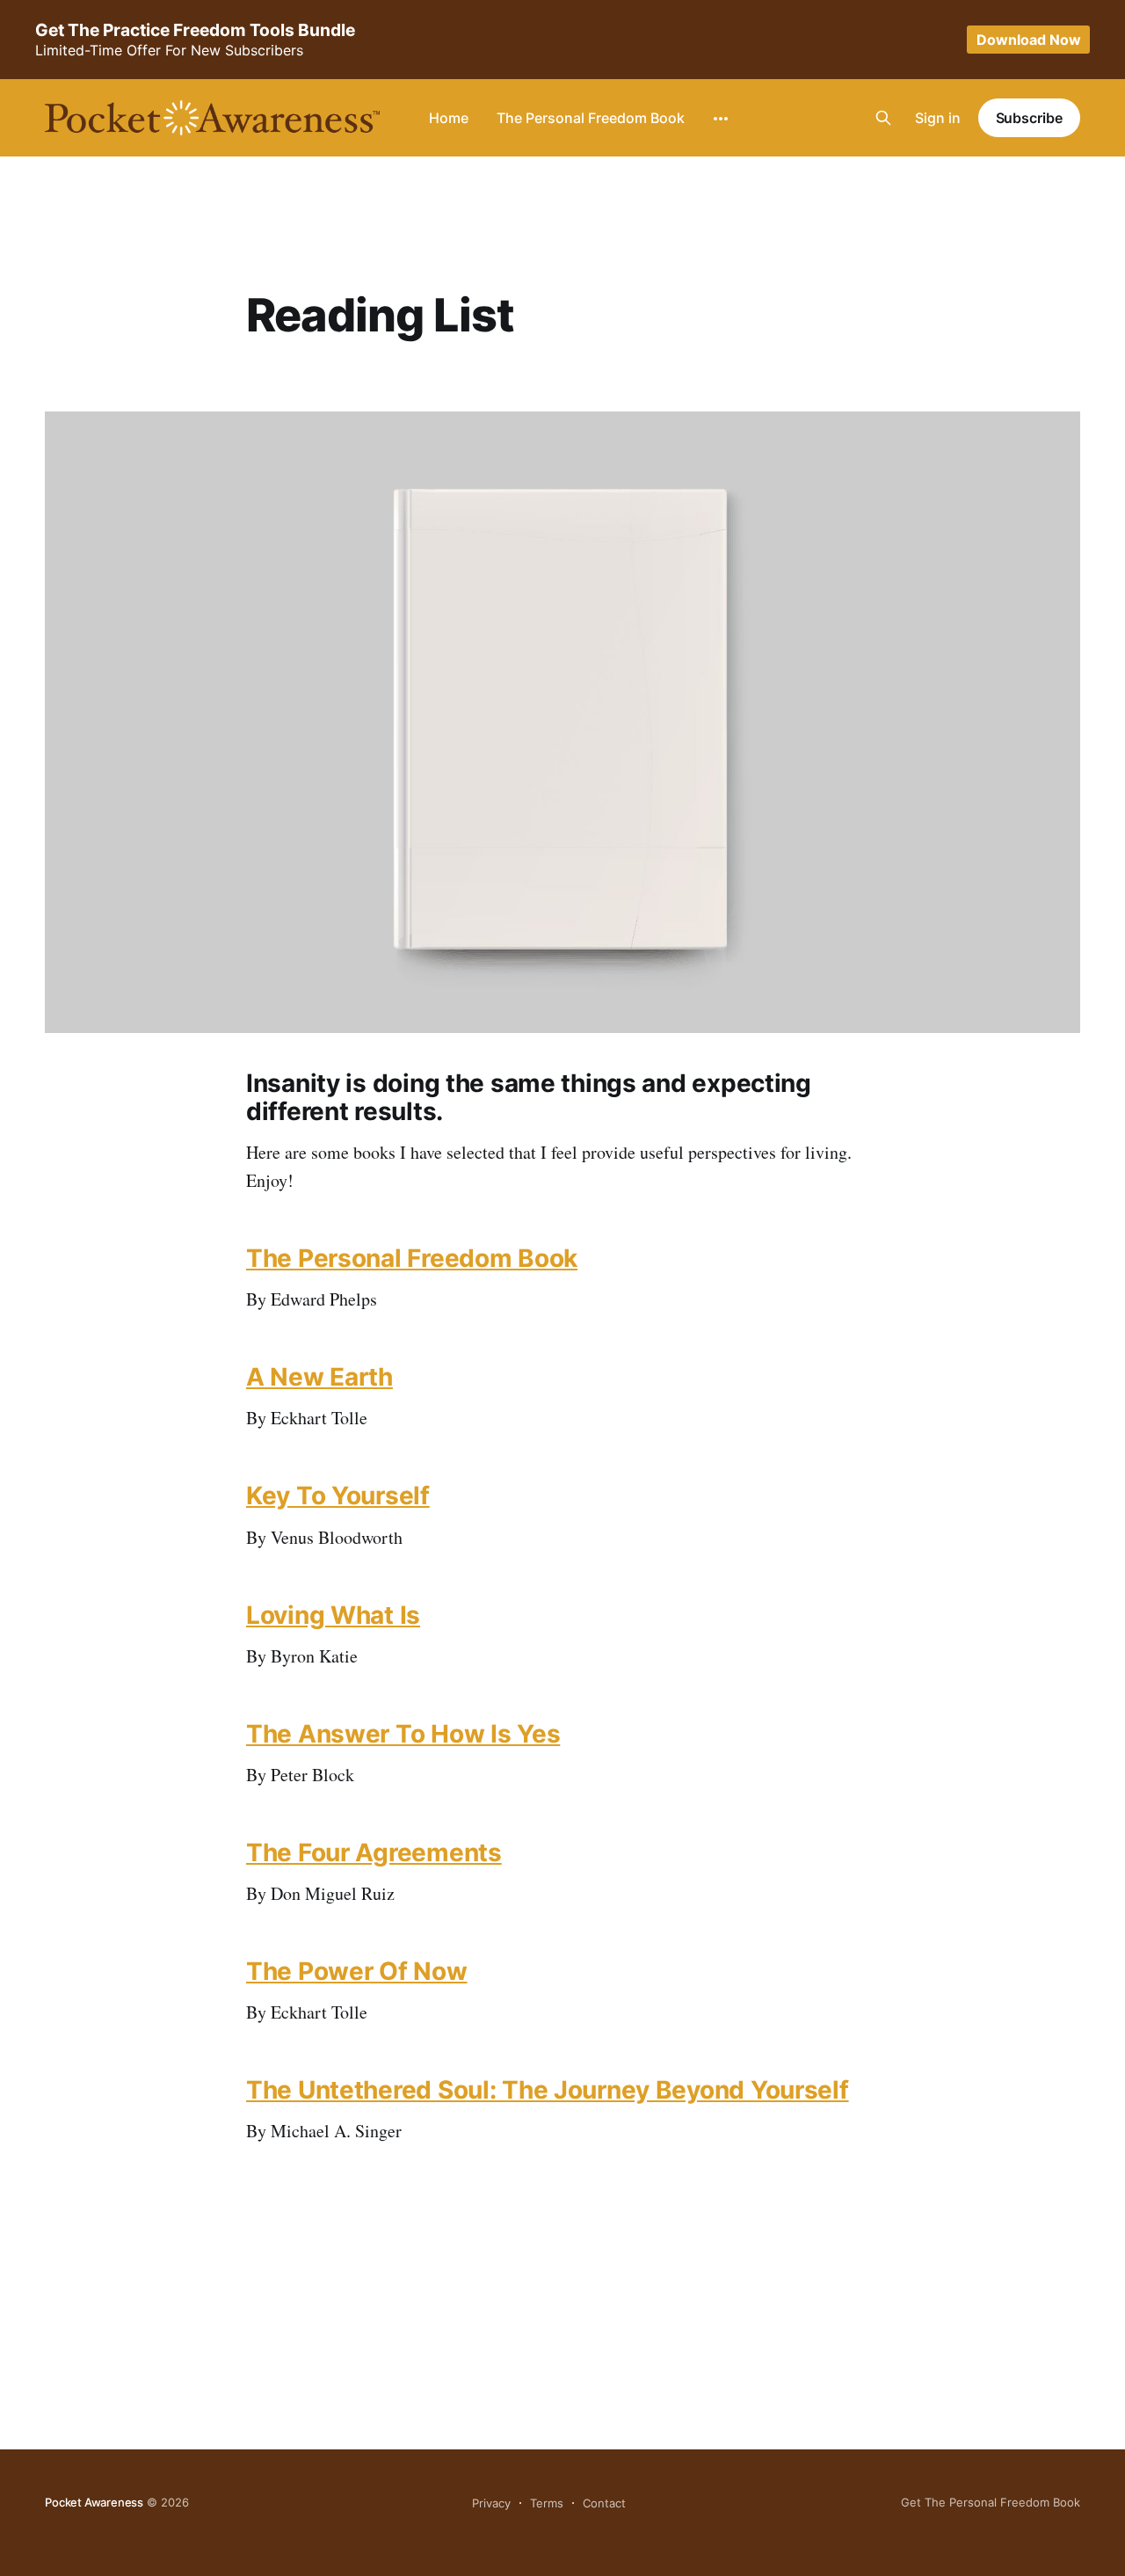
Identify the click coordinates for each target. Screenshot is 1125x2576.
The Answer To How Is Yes (403, 1734)
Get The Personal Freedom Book (991, 2502)
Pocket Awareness (94, 2502)
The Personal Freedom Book (591, 118)
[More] (721, 119)
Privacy (491, 2503)
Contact (604, 2503)
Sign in (938, 118)
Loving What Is (333, 1615)
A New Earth (319, 1377)
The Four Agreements (374, 1852)
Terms (547, 2503)
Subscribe (1029, 118)
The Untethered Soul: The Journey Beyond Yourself (548, 2090)
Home (449, 118)
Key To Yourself (338, 1495)
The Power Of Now (357, 1971)
